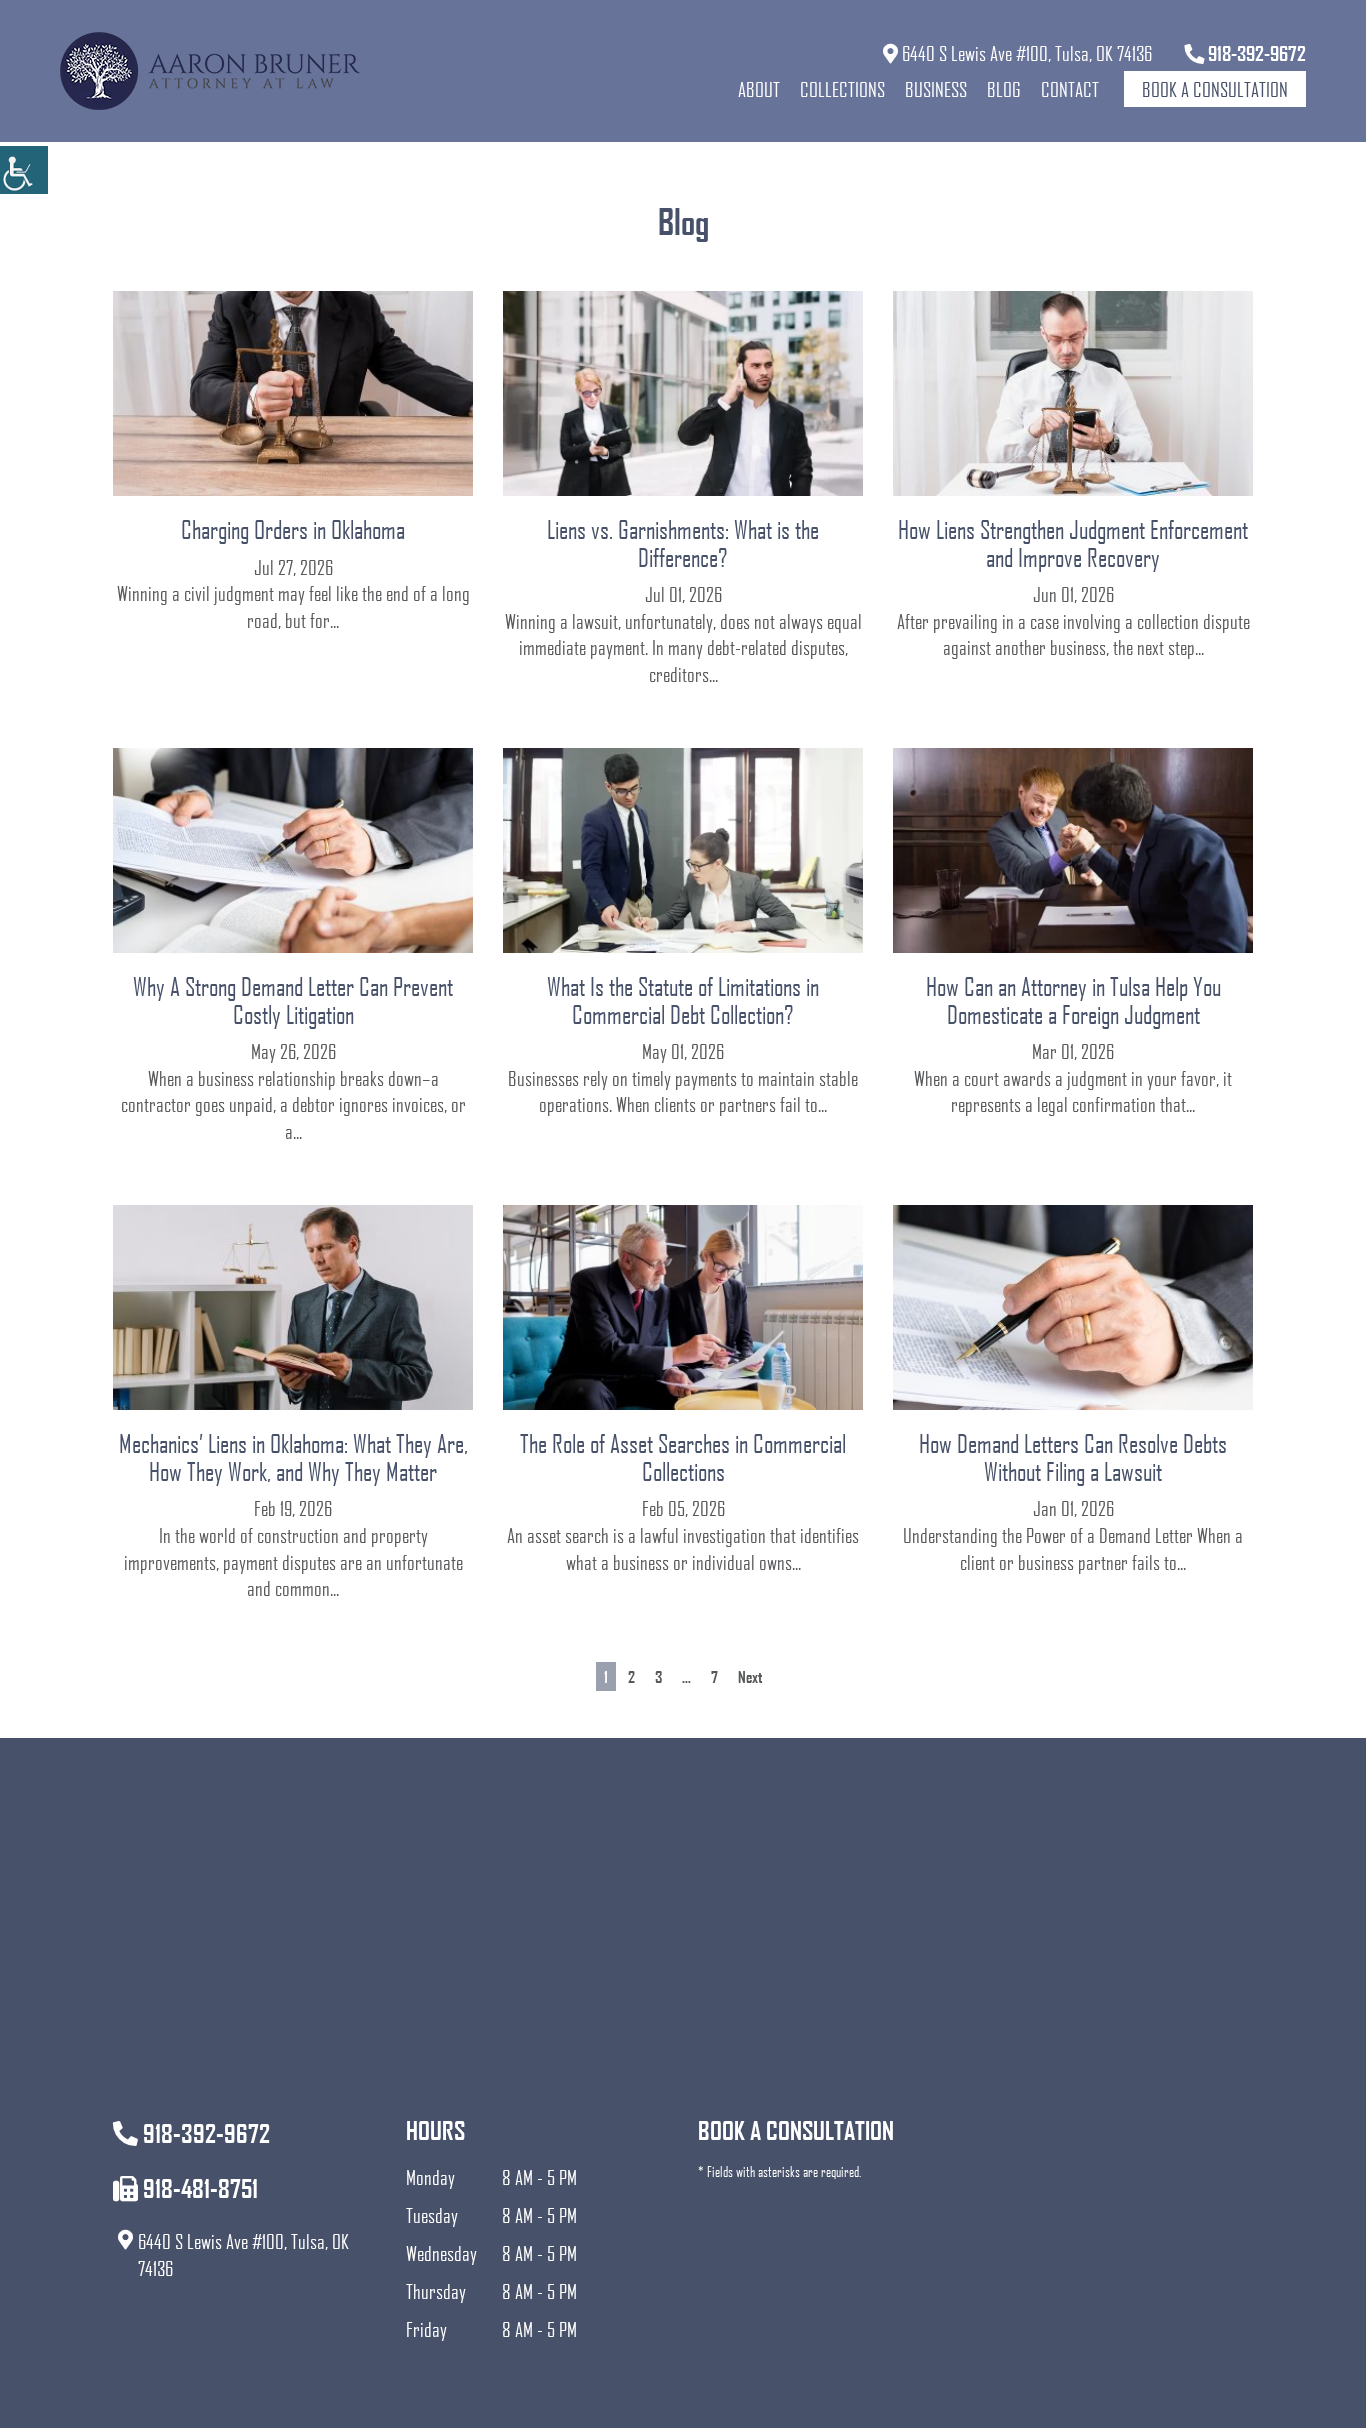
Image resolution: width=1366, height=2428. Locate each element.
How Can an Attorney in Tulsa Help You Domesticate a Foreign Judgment (1073, 1000)
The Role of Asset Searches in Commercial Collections (683, 1457)
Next (750, 1676)
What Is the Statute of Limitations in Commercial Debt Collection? (683, 1000)
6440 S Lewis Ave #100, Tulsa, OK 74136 (1025, 53)
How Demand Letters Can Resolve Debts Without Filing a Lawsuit (1073, 1457)
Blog (1004, 89)
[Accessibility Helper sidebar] (24, 170)
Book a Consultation (1215, 89)
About (759, 89)
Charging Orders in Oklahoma (293, 529)
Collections (842, 89)
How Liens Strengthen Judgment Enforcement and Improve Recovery (1073, 543)
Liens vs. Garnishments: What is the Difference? (683, 543)
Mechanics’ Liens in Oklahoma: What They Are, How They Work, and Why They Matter (293, 1457)
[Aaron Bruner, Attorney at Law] (210, 71)
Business (936, 89)
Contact (1070, 89)
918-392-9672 (1255, 53)
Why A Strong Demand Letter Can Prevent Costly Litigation (293, 1000)
